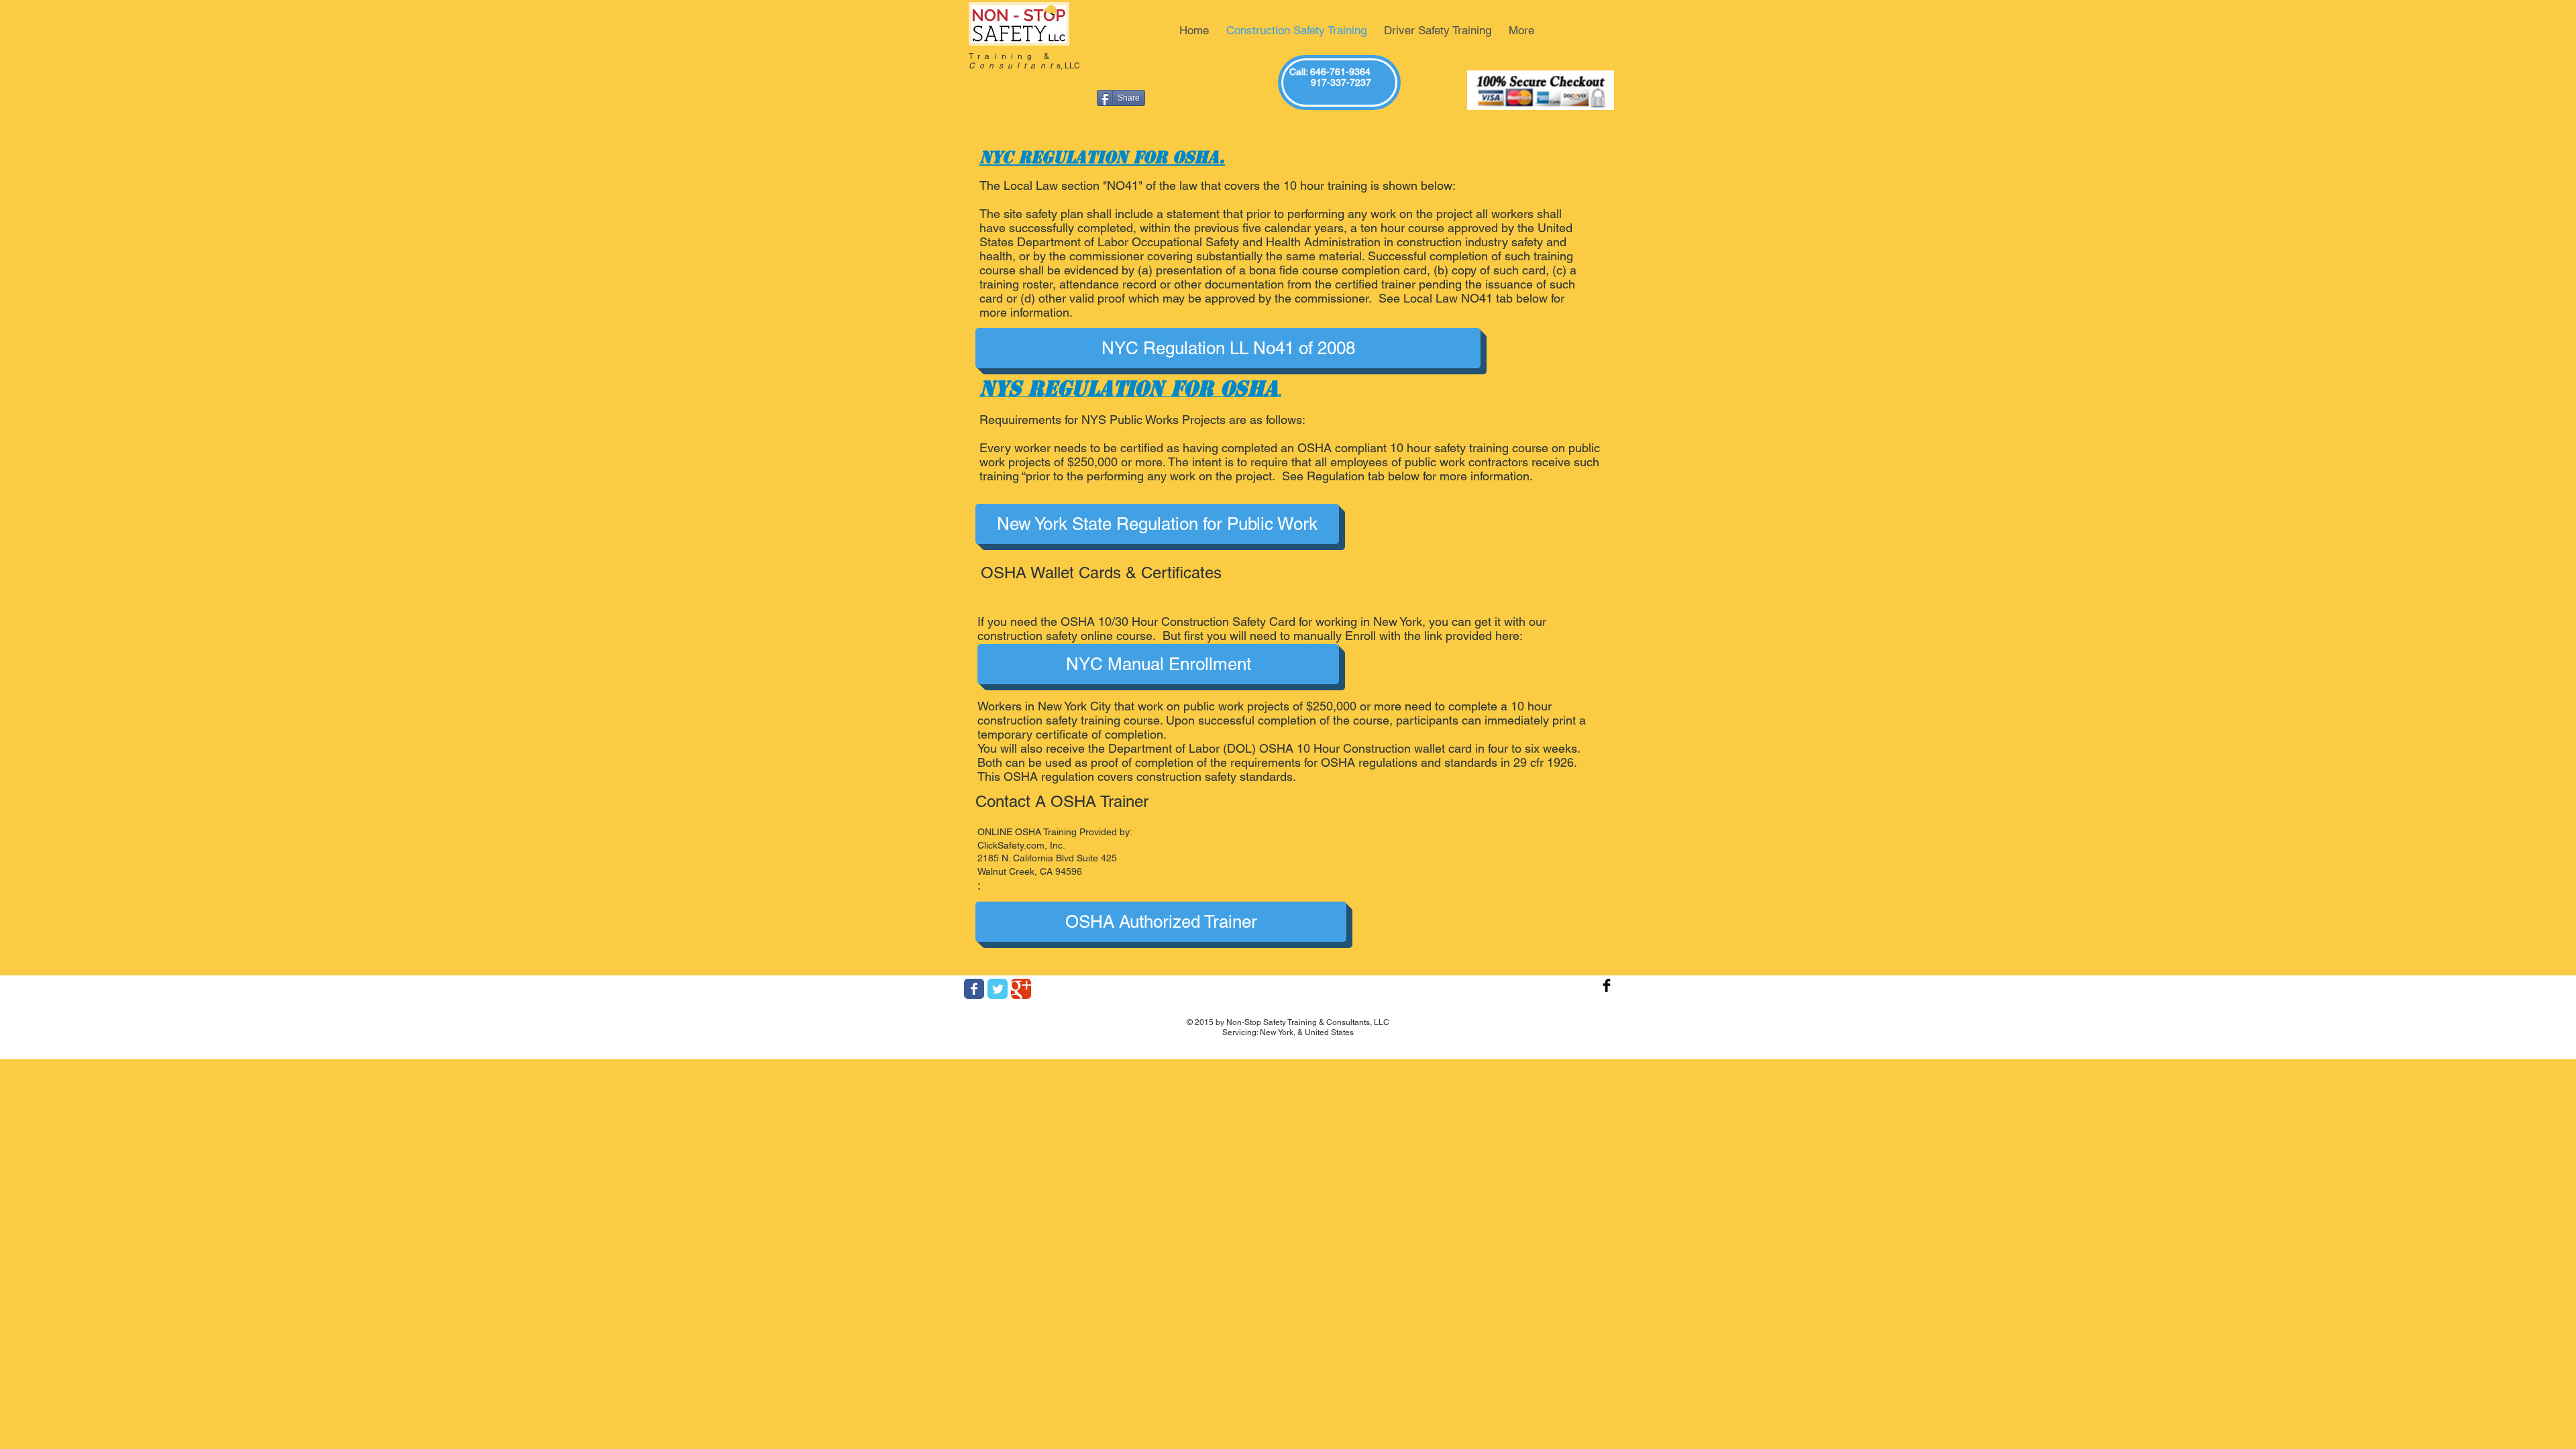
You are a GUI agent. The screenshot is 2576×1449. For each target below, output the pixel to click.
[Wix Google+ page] (1021, 989)
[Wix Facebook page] (974, 989)
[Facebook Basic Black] (1607, 985)
